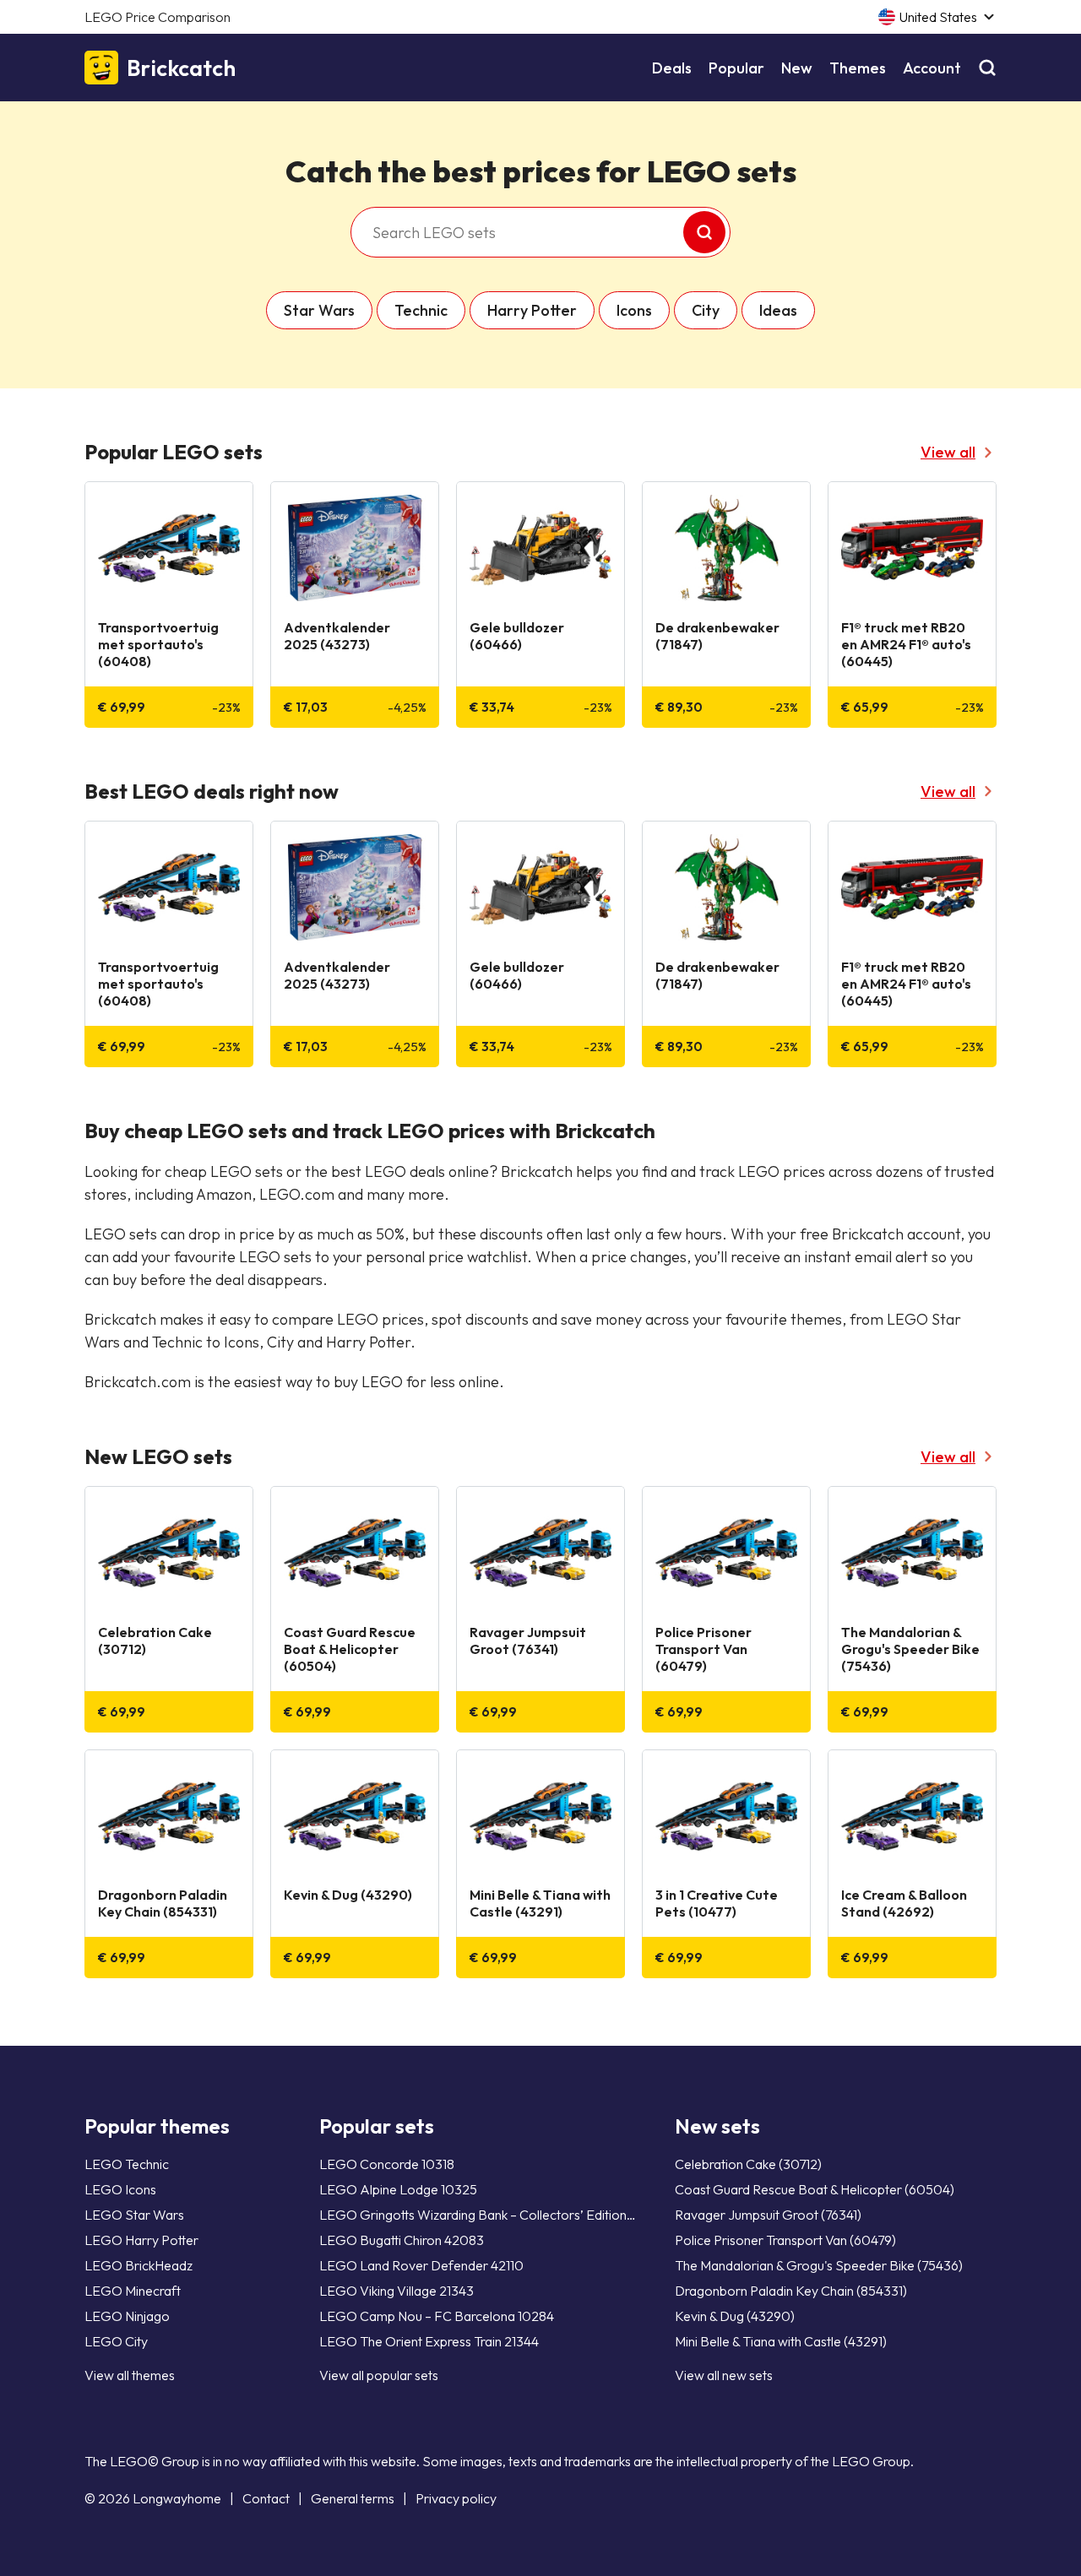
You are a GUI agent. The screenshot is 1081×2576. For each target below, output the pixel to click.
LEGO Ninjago (127, 2316)
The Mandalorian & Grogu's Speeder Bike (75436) (819, 2265)
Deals (672, 68)
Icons (634, 310)
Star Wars (319, 310)
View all (948, 452)
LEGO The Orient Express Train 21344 (429, 2341)
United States (938, 17)
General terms (353, 2498)
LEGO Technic (127, 2164)
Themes (858, 68)
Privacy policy (456, 2498)
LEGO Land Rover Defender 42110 (421, 2265)
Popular (736, 68)
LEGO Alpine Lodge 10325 (398, 2189)
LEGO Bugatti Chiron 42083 (402, 2240)
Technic (421, 310)
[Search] (987, 68)
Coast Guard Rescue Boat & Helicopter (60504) (815, 2189)
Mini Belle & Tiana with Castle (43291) (781, 2341)
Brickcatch (181, 68)
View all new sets (724, 2375)
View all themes (130, 2375)
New (797, 68)
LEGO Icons (120, 2189)
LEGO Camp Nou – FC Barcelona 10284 (437, 2316)
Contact (266, 2498)
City (706, 310)
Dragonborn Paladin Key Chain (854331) (791, 2291)
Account (932, 68)
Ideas (778, 310)
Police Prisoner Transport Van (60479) (785, 2240)
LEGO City (116, 2341)
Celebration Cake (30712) (748, 2164)
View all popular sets (379, 2375)
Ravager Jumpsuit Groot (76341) (768, 2215)
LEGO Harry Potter (141, 2240)
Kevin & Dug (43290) (735, 2316)
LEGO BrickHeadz (139, 2265)
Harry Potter (532, 310)
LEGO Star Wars (134, 2215)
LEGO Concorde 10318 (387, 2164)
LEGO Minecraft (133, 2291)
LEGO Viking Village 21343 (397, 2291)
